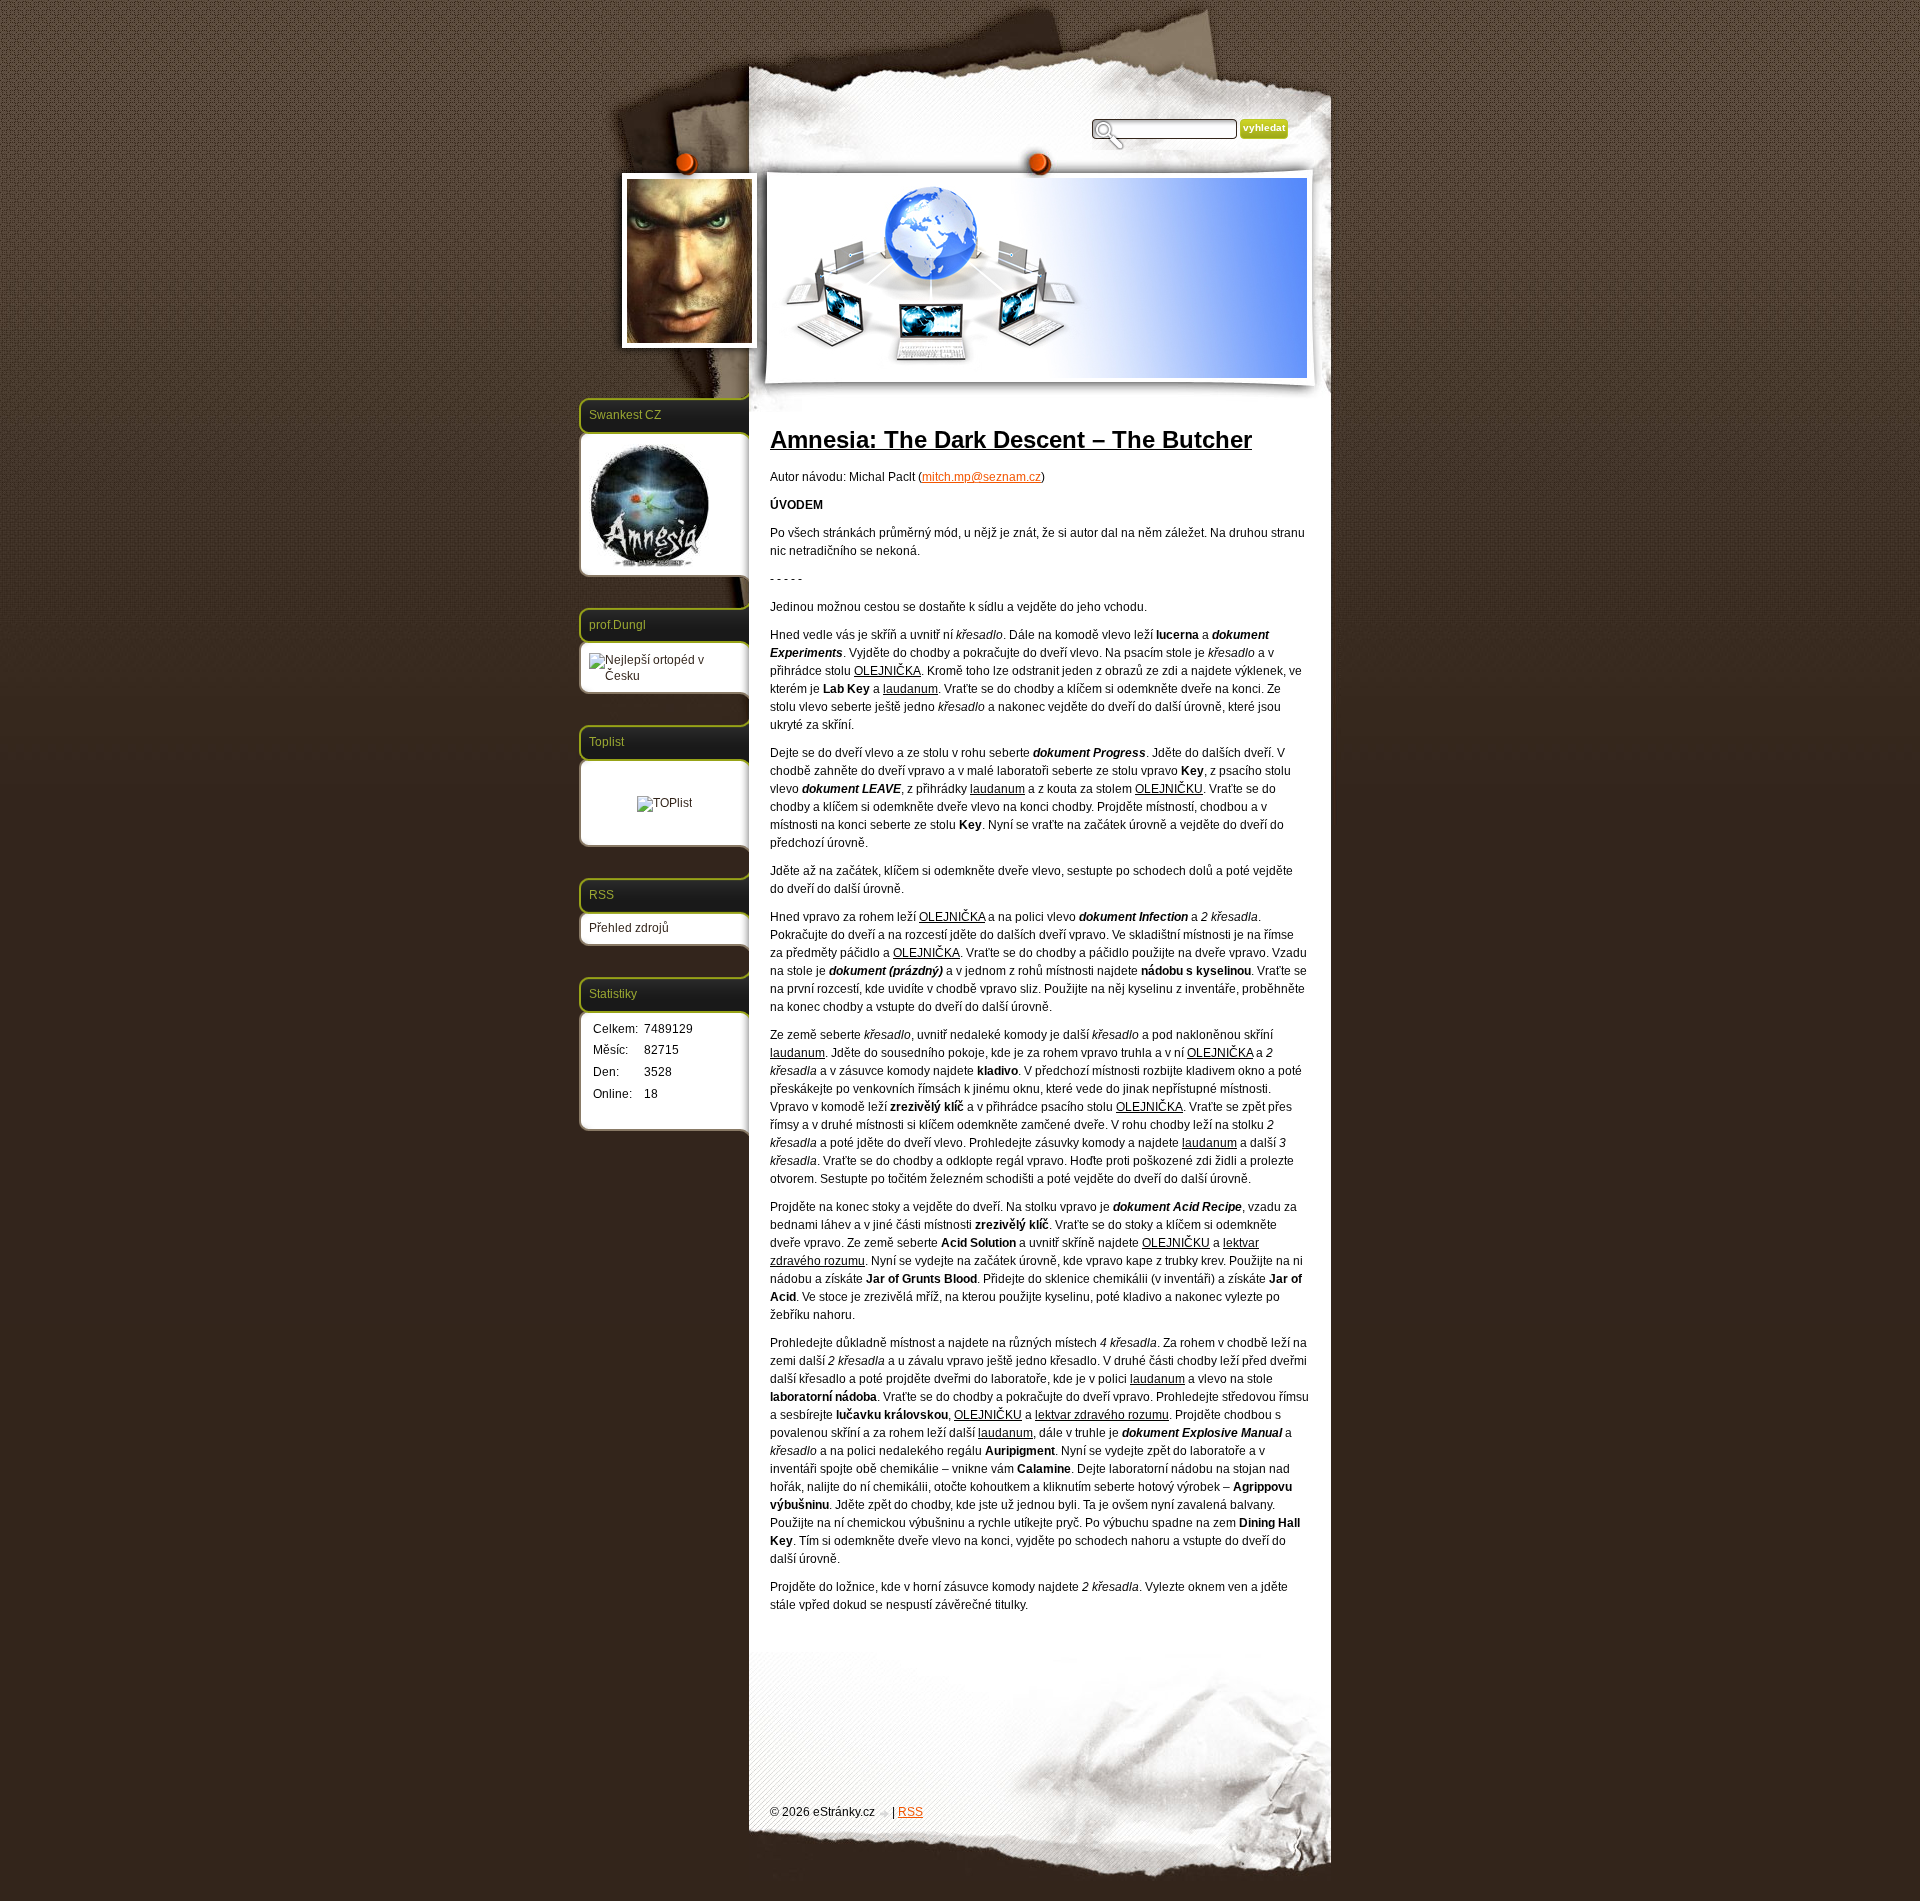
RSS (910, 1812)
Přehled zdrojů (629, 928)
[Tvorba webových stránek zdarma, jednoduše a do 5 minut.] (885, 1813)
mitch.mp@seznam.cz (981, 477)
